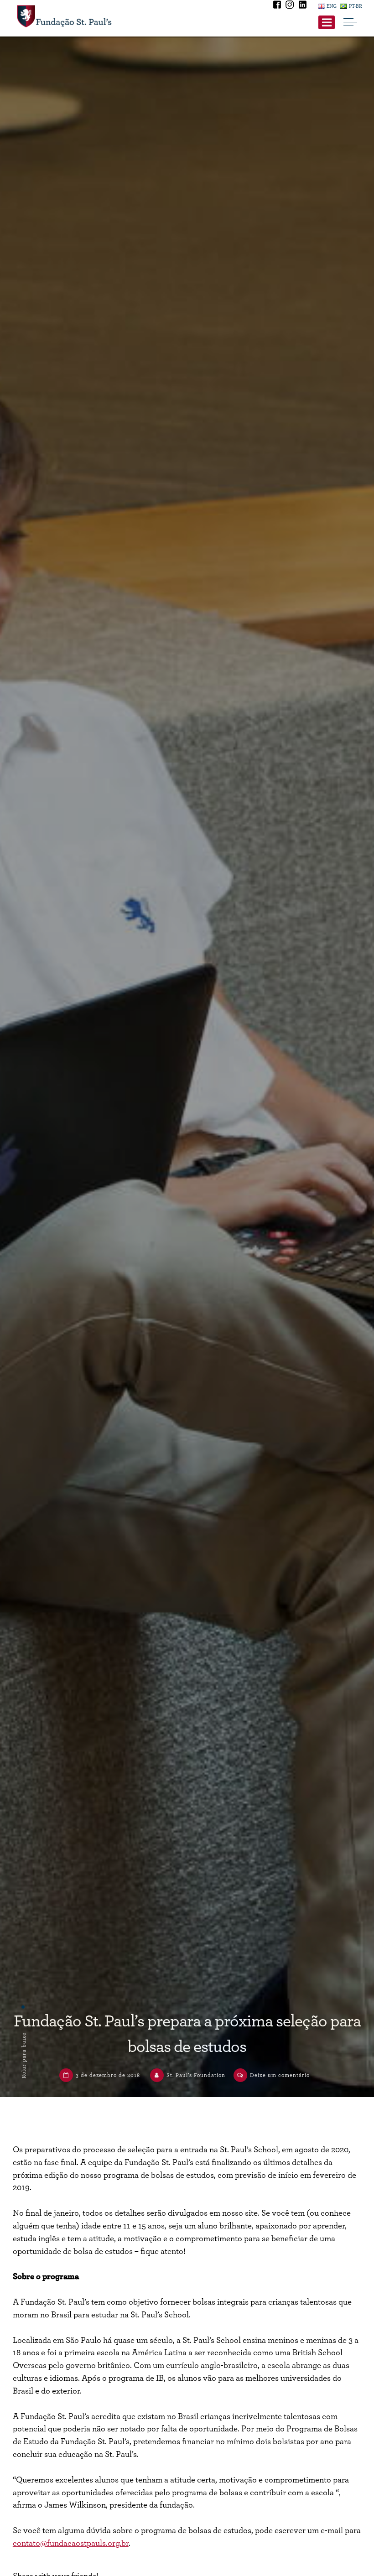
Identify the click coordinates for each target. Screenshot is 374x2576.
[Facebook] (278, 6)
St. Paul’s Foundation (196, 2075)
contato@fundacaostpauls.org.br (71, 2543)
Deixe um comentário (280, 2075)
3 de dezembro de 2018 (108, 2075)
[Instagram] (291, 6)
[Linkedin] (302, 6)
